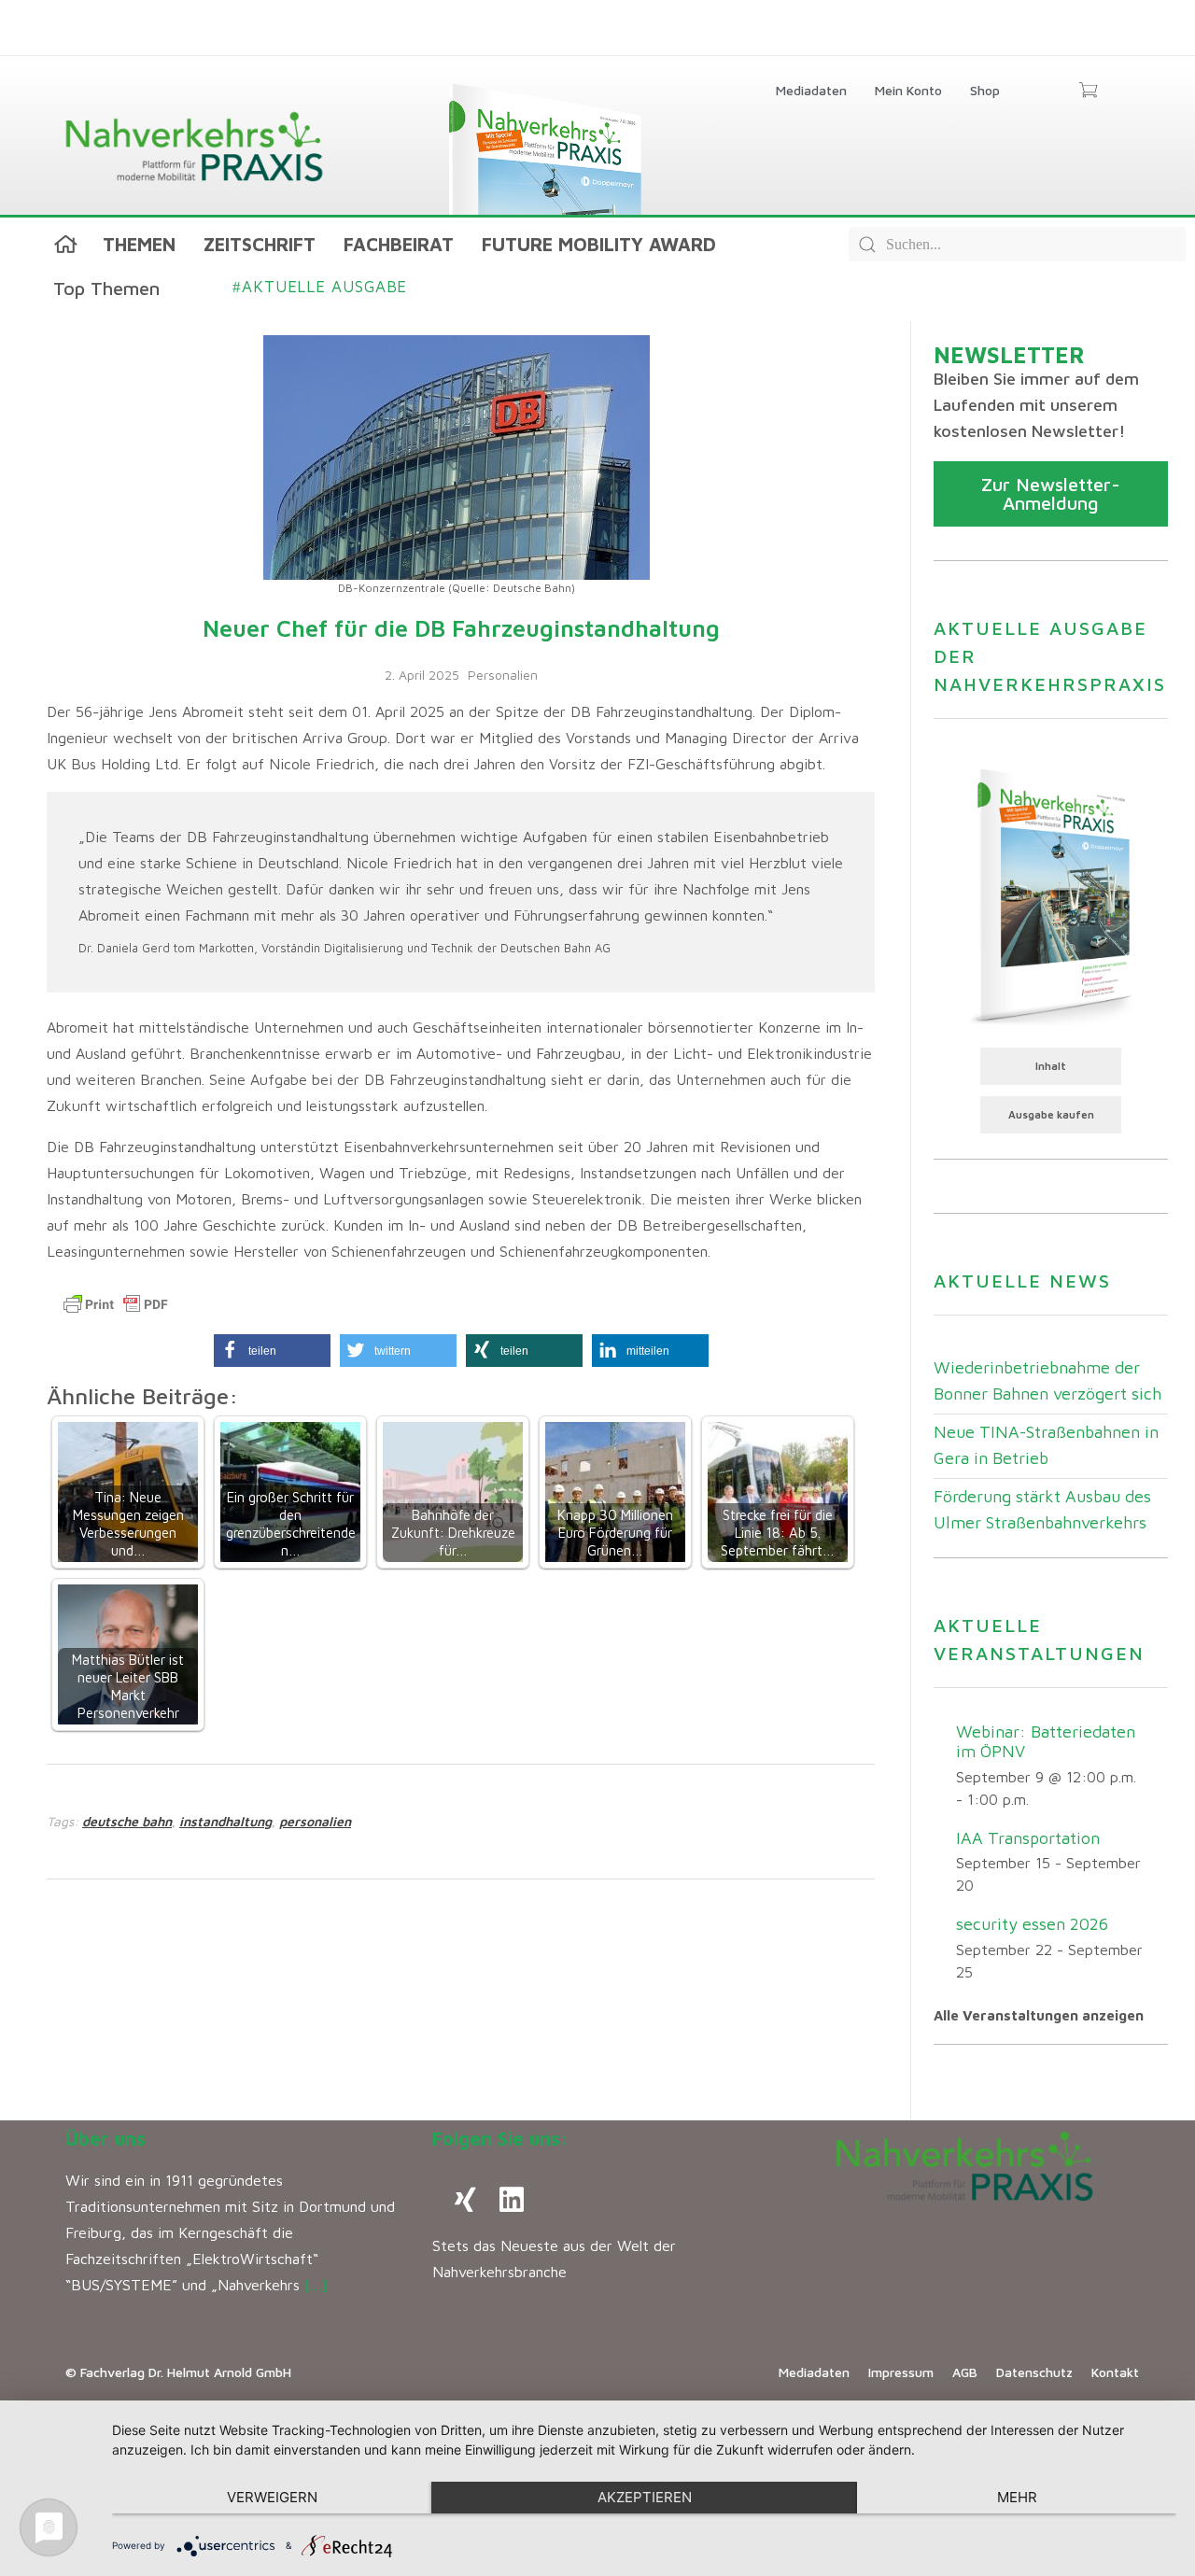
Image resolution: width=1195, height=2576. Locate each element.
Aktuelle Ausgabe (320, 287)
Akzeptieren (645, 2497)
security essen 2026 (1032, 1924)
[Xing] (465, 2200)
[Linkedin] (512, 2200)
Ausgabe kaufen (1051, 1114)
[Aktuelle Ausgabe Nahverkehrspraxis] (1051, 894)
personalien (315, 1821)
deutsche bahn (127, 1821)
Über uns (105, 2139)
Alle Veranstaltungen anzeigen (1039, 2015)
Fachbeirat (399, 244)
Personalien (503, 675)
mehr (1017, 2497)
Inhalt (1051, 1066)
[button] (272, 1351)
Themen (139, 244)
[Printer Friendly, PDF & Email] (116, 1304)
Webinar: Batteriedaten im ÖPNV (1046, 1741)
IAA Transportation (1028, 1838)
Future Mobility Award (599, 244)
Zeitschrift (260, 244)
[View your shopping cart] (1088, 91)
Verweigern (272, 2497)
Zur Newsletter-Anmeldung (1051, 493)
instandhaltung (225, 1821)
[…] (316, 2285)
